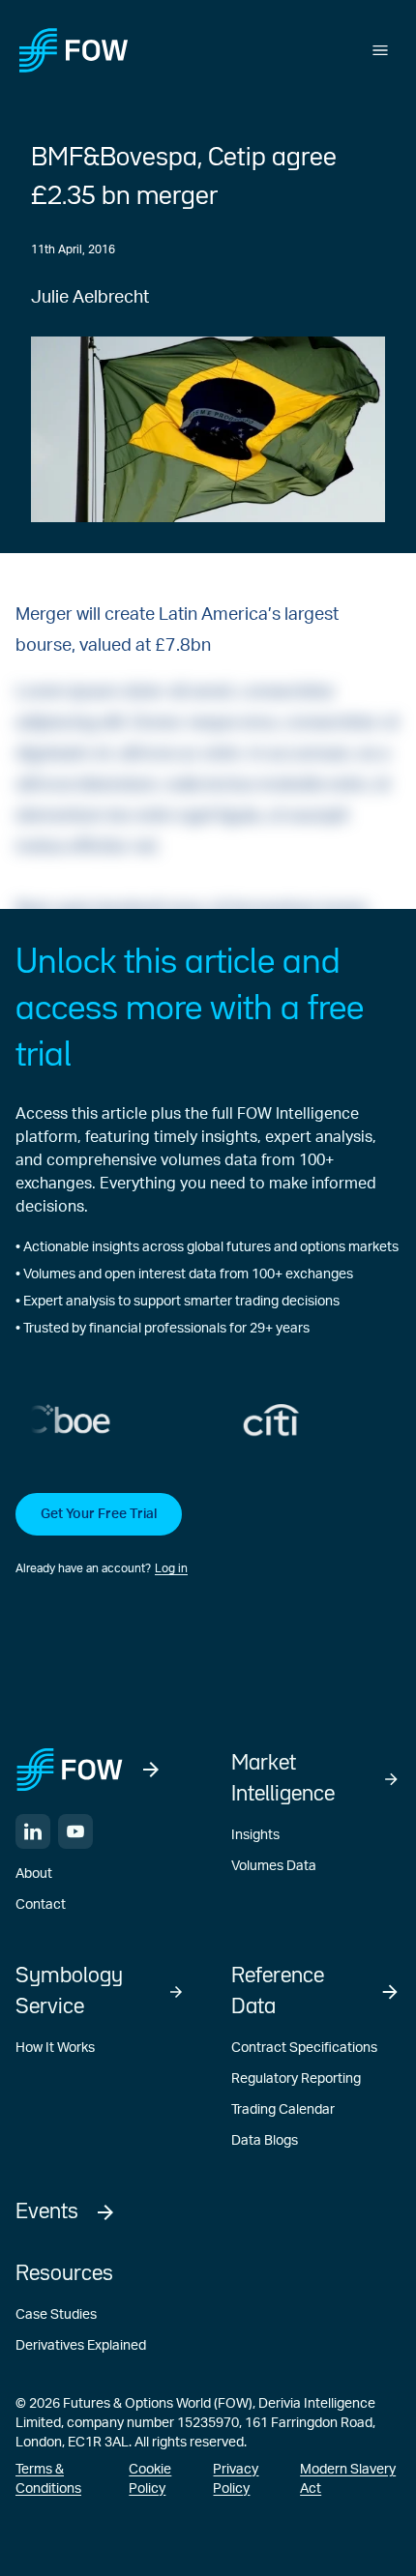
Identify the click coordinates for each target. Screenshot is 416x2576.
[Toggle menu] (380, 50)
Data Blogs (265, 2141)
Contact (41, 1905)
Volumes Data (274, 1866)
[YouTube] (75, 1831)
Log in (171, 1568)
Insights (255, 1835)
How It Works (55, 2048)
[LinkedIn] (33, 1831)
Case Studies (56, 2315)
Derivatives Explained (81, 2346)
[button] (208, 1536)
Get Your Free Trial (99, 1514)
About (34, 1874)
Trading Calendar (283, 2110)
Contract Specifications (304, 2048)
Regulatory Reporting (296, 2079)
